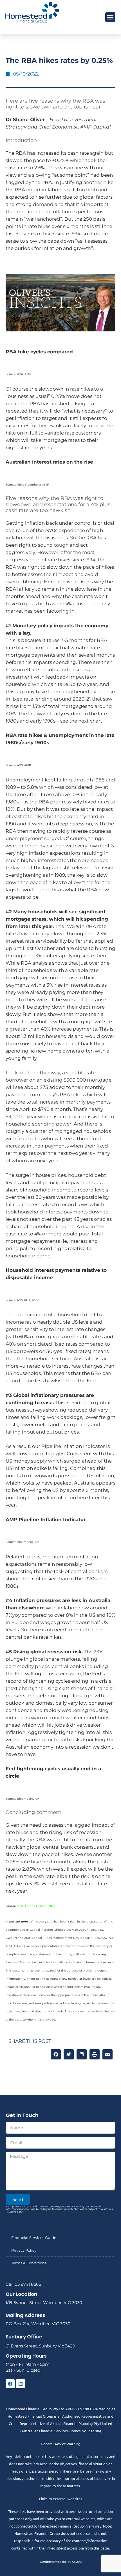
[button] (110, 17)
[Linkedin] (21, 2384)
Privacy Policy (24, 2250)
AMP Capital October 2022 (36, 1906)
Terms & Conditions (29, 2263)
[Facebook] (10, 2384)
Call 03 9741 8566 (23, 2284)
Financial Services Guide (34, 2238)
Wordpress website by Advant (61, 2562)
